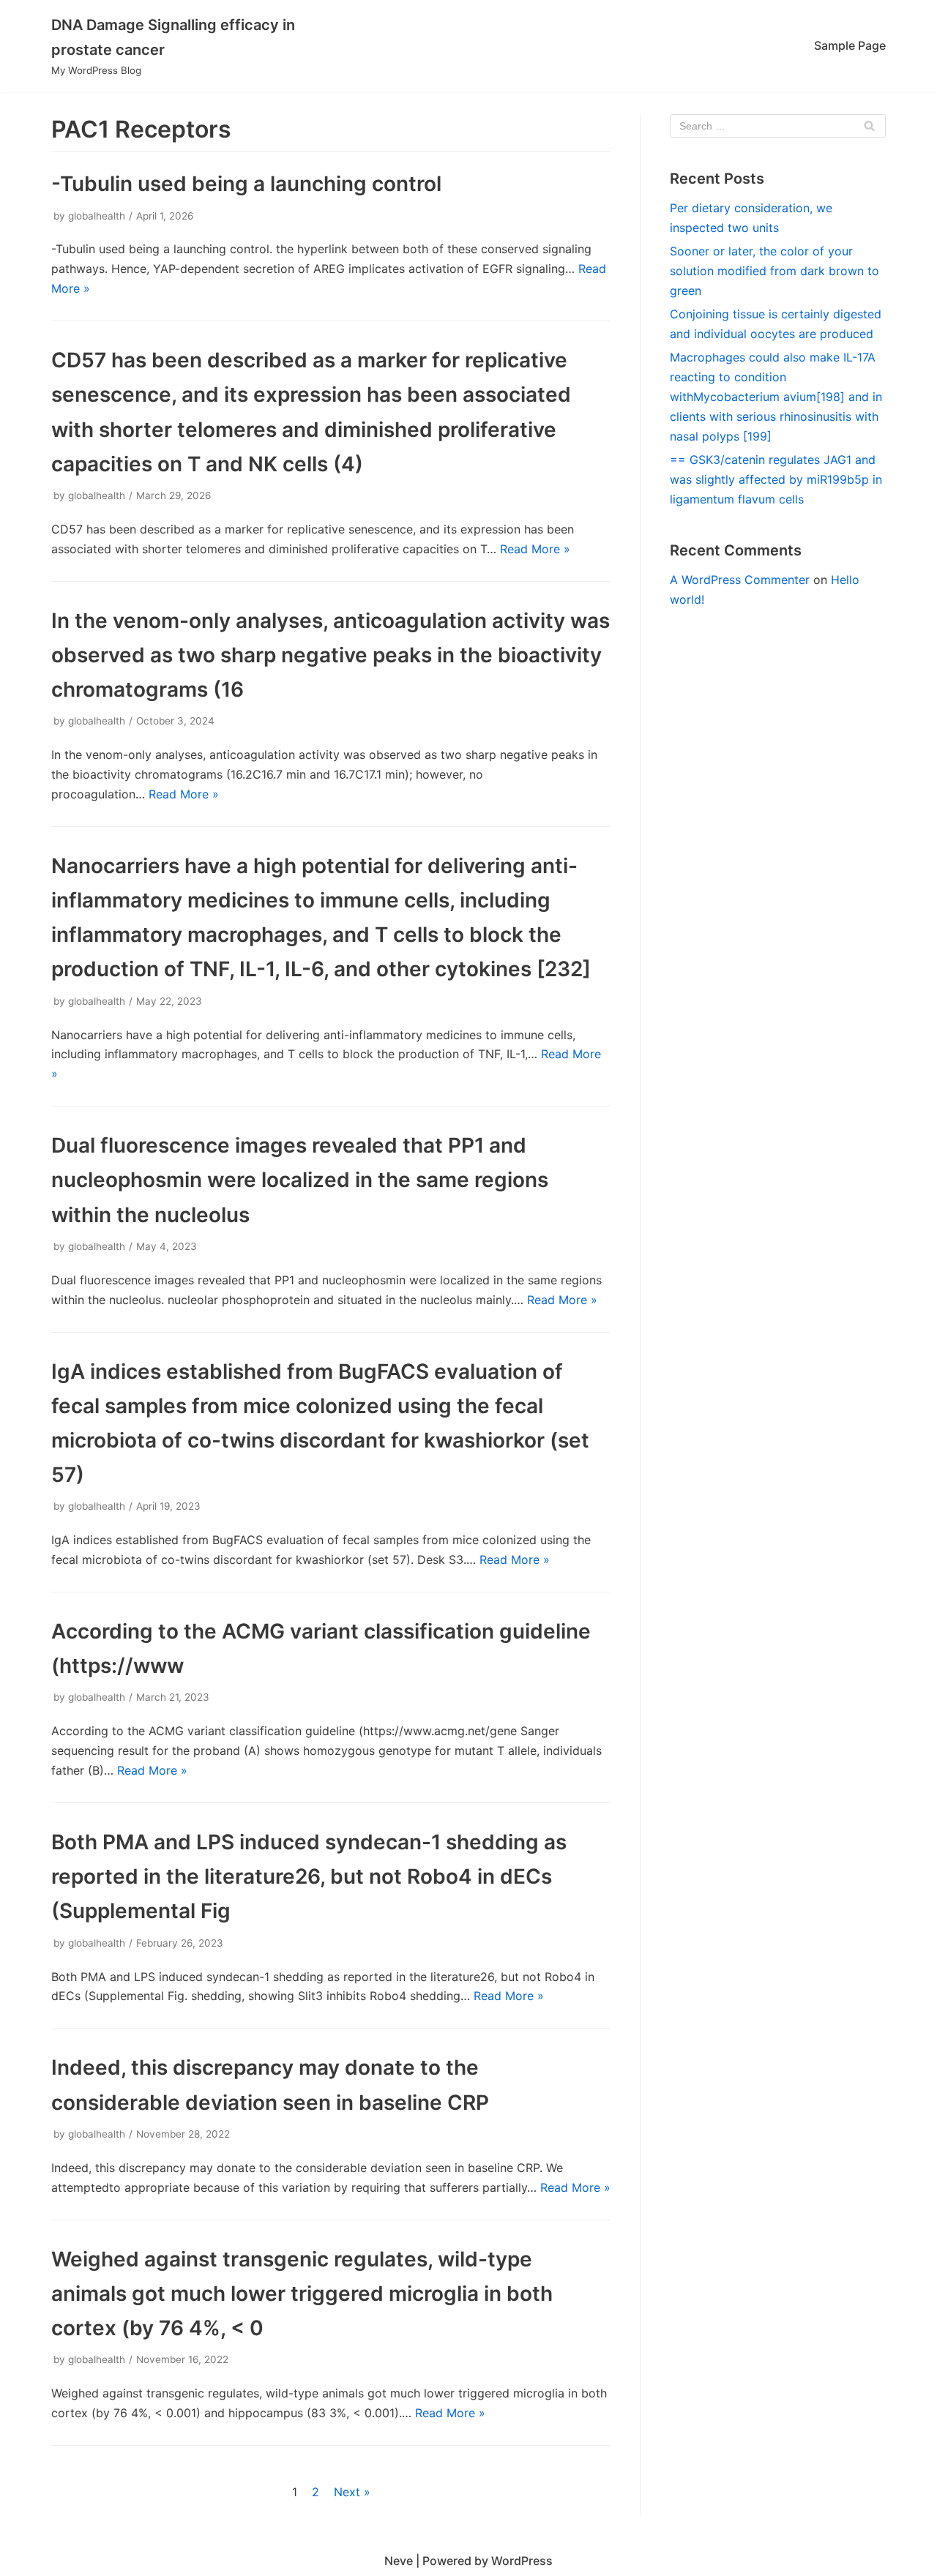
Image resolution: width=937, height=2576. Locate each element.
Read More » (535, 549)
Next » (352, 2492)
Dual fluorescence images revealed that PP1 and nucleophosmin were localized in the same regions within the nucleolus (300, 1180)
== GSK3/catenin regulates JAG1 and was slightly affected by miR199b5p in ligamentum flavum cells (776, 479)
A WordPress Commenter (740, 580)
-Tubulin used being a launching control (246, 184)
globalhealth (97, 216)
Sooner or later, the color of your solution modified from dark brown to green (774, 271)
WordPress (522, 2561)
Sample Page (850, 45)
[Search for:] (778, 126)
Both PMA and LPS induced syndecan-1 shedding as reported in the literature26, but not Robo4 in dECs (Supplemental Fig (309, 1876)
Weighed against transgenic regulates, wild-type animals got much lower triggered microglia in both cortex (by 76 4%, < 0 (302, 2294)
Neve (399, 2561)
